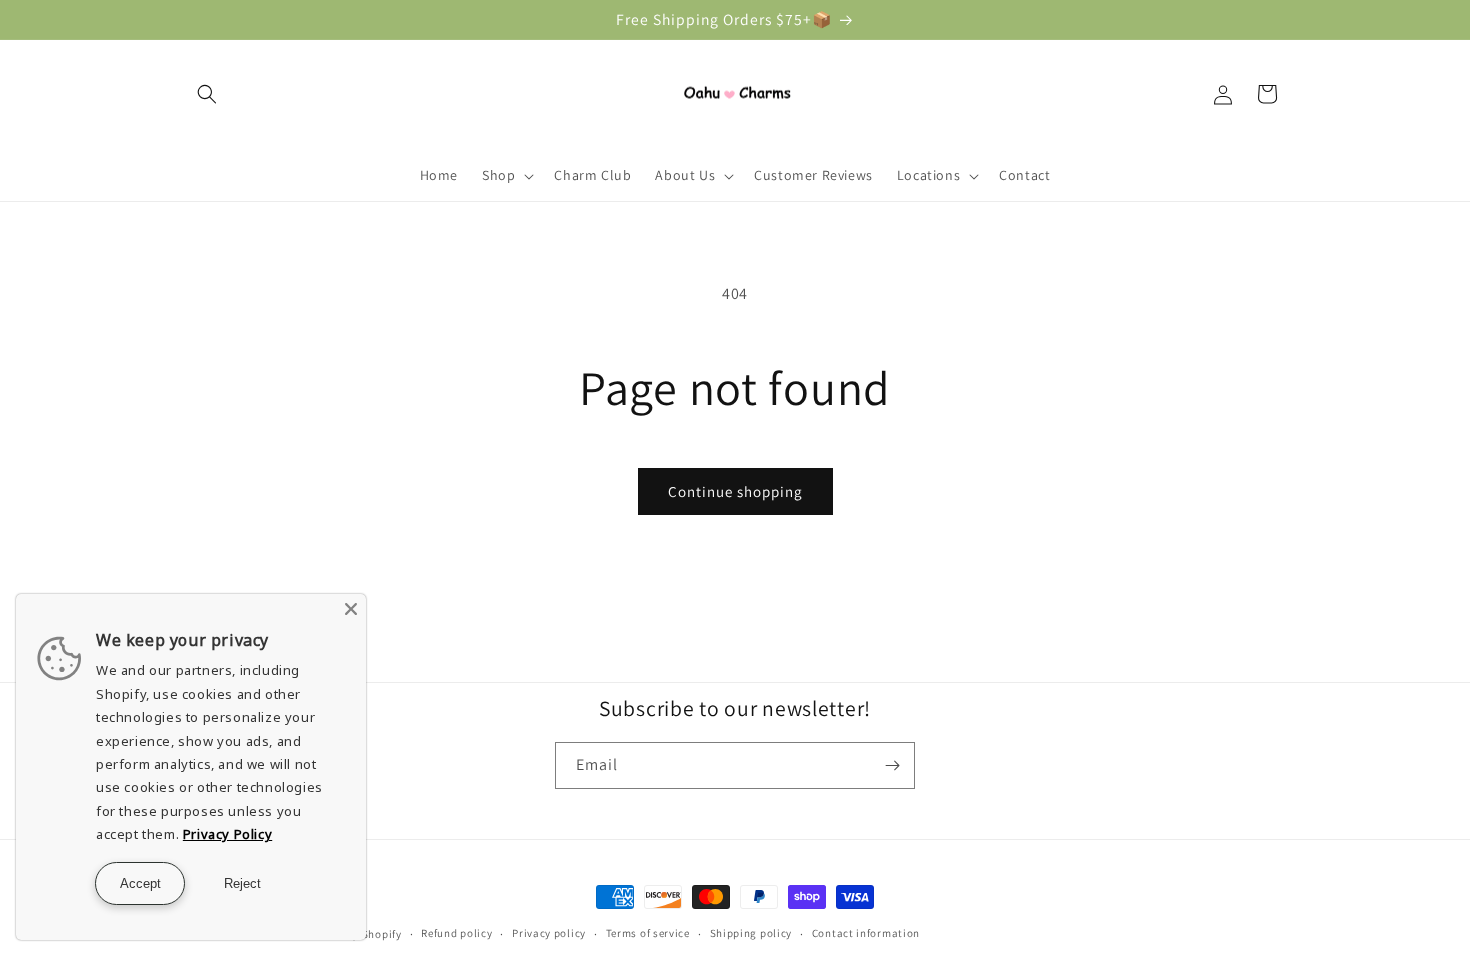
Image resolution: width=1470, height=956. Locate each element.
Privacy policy (549, 933)
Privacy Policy (227, 834)
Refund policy (456, 933)
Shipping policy (751, 933)
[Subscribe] (892, 765)
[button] (207, 94)
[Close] (351, 609)
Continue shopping (735, 491)
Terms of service (648, 933)
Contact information (866, 933)
